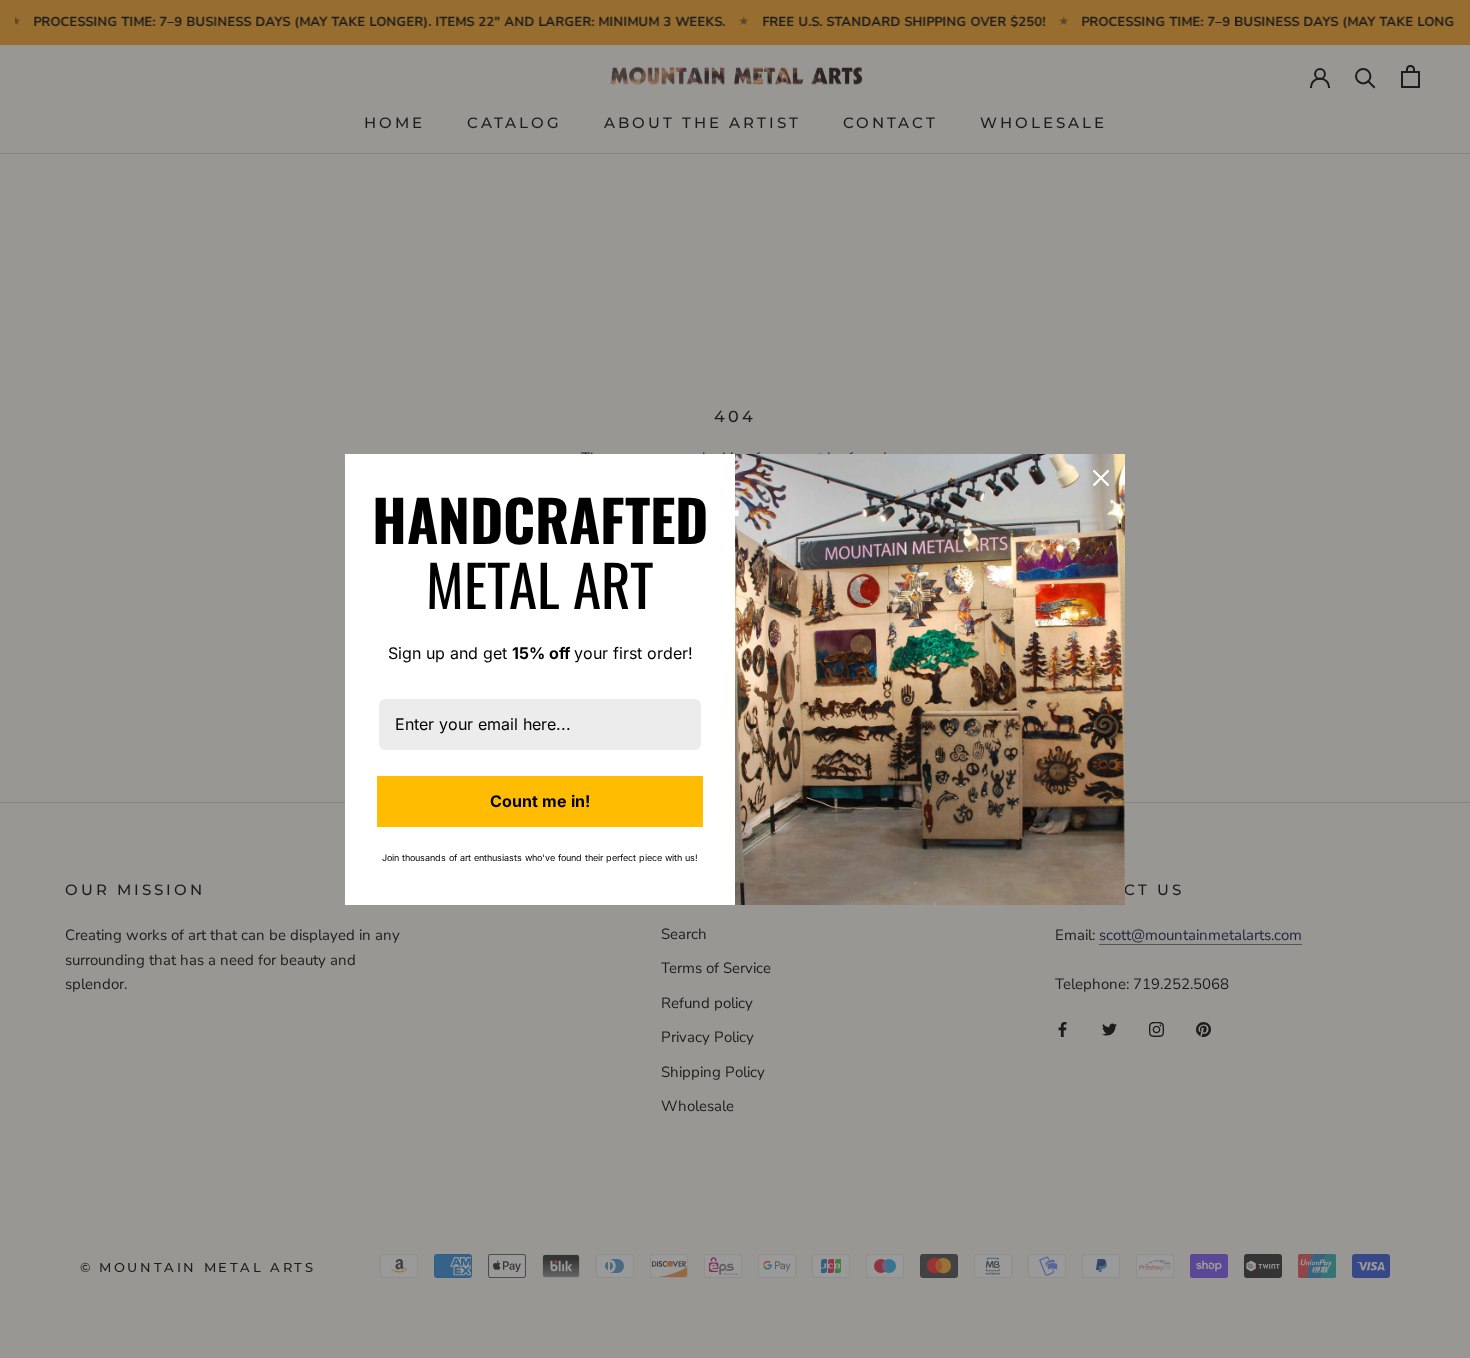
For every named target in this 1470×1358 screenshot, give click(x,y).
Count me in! (540, 801)
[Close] (1101, 478)
